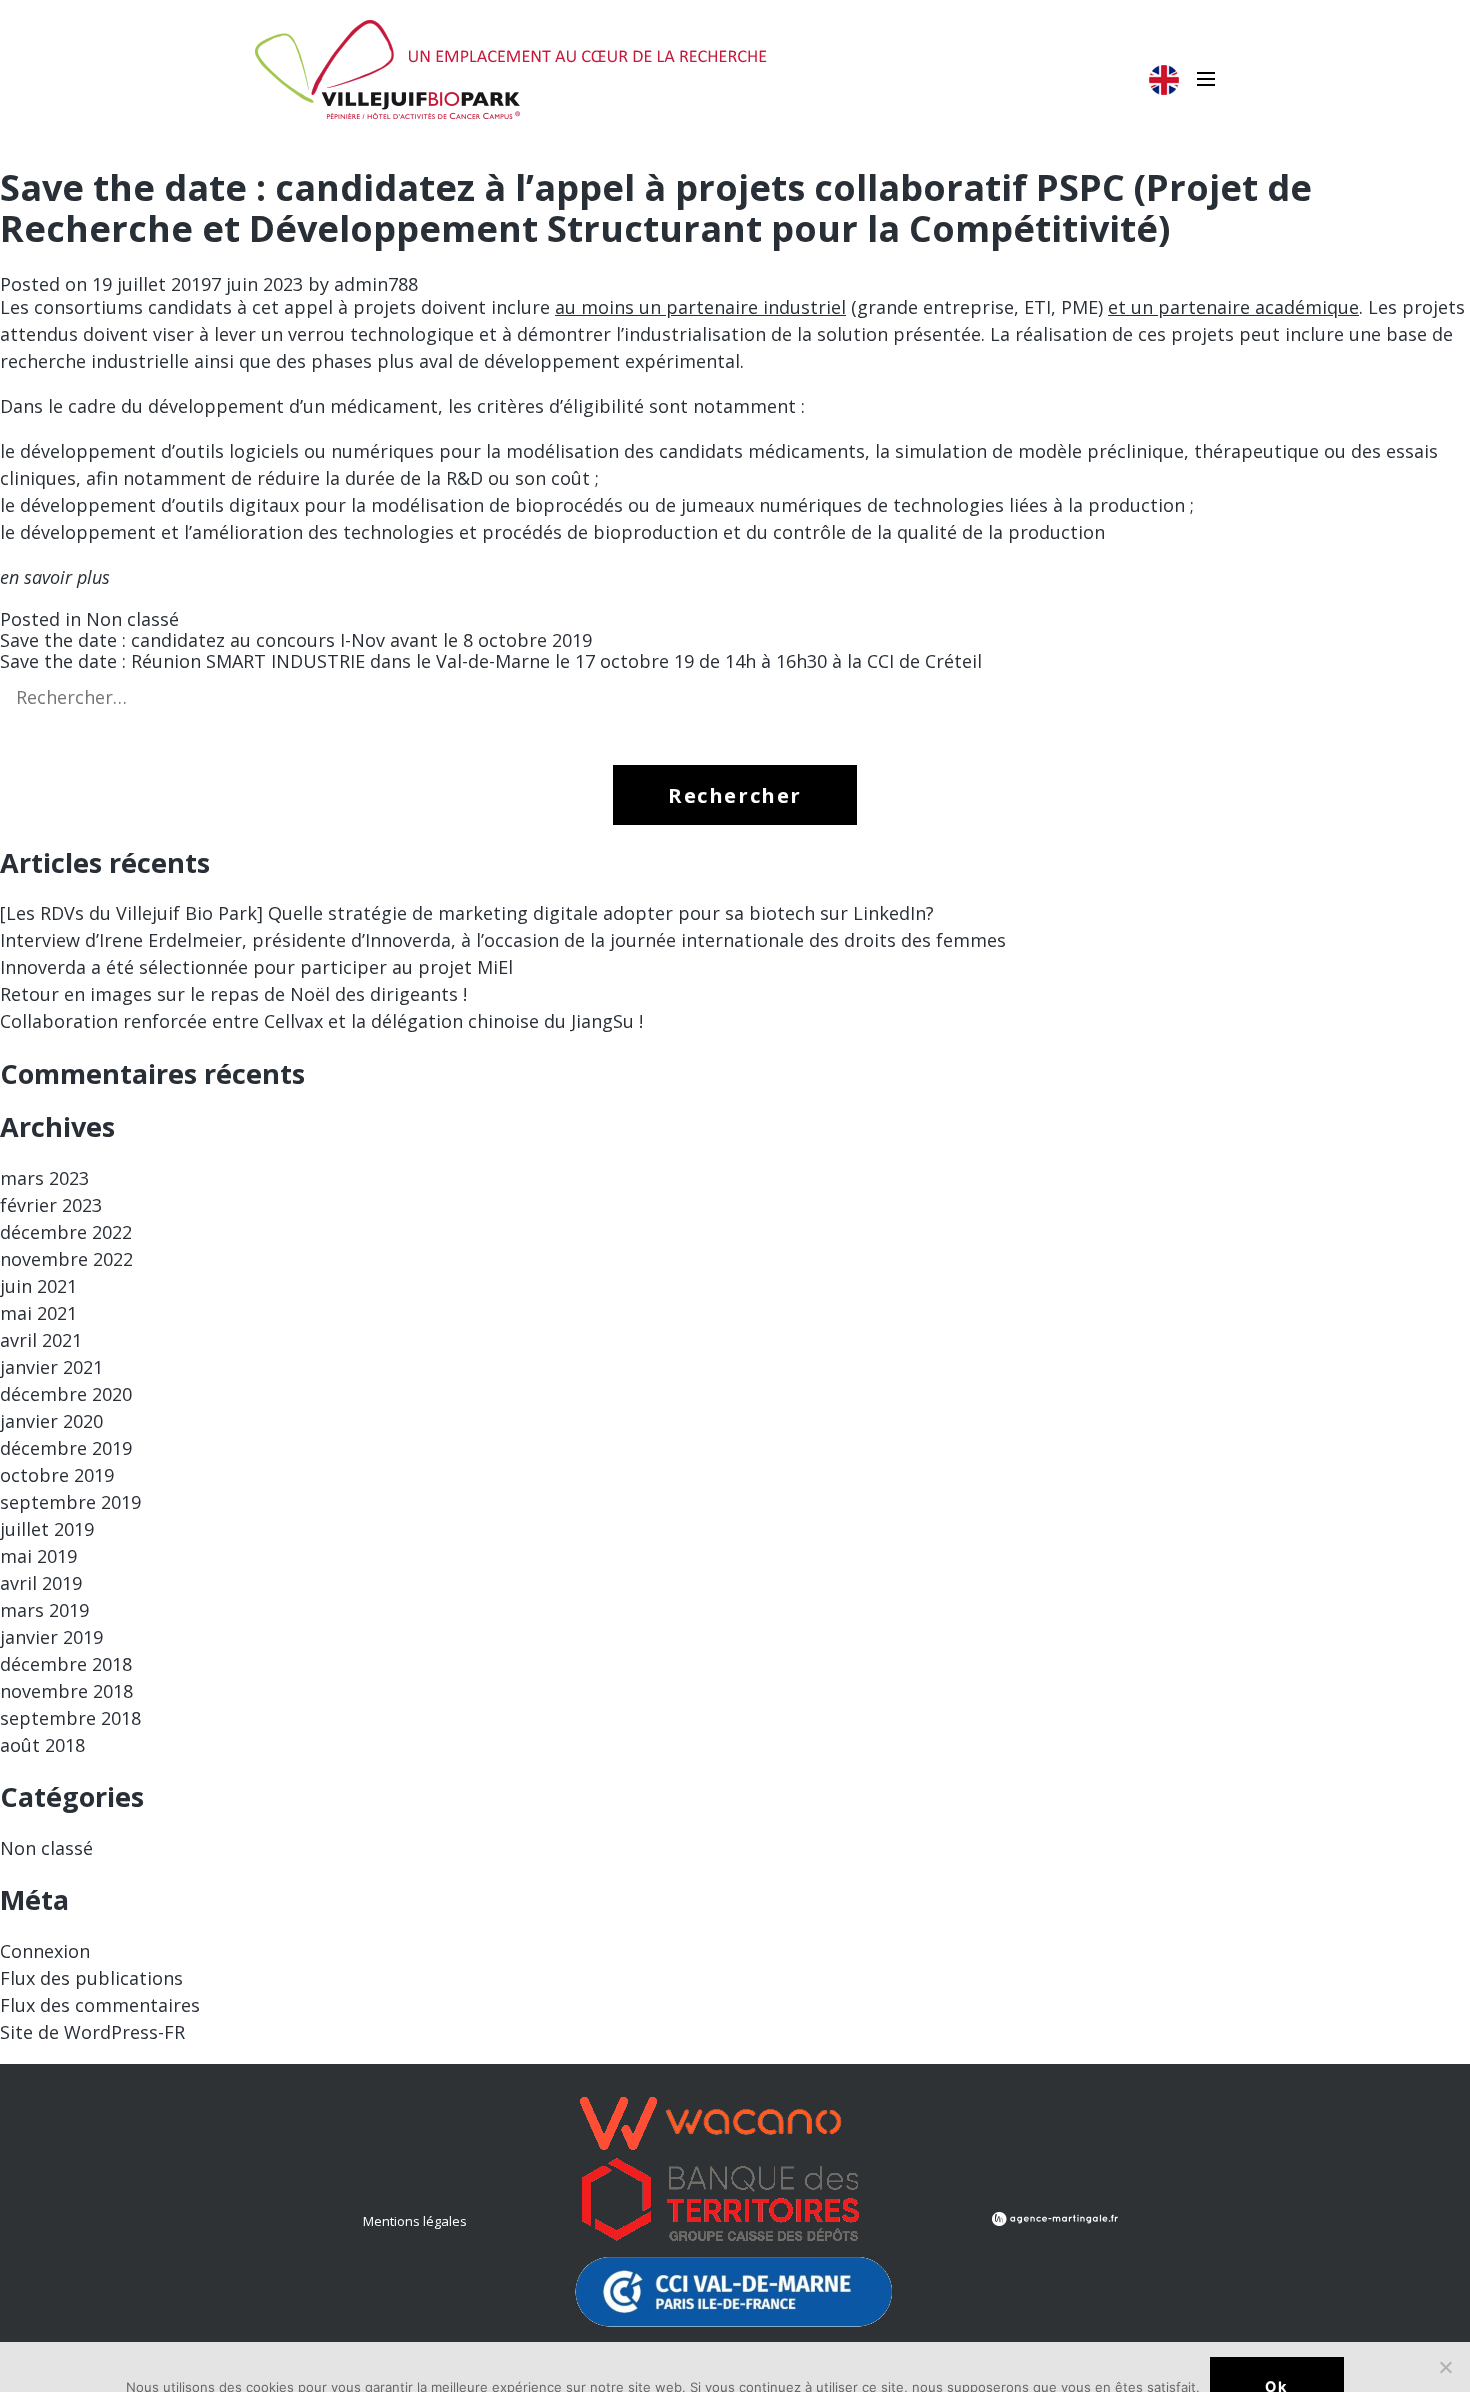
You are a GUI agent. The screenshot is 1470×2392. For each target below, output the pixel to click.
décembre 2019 (66, 1448)
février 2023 (51, 1205)
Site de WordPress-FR (92, 2032)
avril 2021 (41, 1340)
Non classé (132, 619)
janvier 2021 (51, 1367)
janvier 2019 (51, 1637)
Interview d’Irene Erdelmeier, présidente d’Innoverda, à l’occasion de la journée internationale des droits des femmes (503, 940)
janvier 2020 (51, 1421)
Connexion (45, 1951)
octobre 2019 (57, 1475)
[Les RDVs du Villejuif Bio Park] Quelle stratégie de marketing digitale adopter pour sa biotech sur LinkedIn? (467, 913)
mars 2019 (44, 1610)
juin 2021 (38, 1286)
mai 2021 (38, 1313)
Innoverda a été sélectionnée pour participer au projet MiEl (256, 967)
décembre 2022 (66, 1232)
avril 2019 (41, 1583)
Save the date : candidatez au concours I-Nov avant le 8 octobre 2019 (296, 640)
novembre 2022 (66, 1259)
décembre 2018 (66, 1664)
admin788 (376, 284)
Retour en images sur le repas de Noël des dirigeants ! (233, 994)
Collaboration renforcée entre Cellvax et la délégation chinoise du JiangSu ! (321, 1021)
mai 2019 (38, 1556)
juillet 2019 (47, 1529)
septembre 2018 (70, 1718)
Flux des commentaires (100, 2005)
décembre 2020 (66, 1394)
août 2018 (42, 1745)
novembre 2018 (66, 1691)
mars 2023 (44, 1178)
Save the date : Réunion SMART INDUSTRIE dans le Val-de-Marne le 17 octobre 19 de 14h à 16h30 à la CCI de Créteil (491, 661)
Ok (1276, 2385)
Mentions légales (415, 2221)
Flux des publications (91, 1978)
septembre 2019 (70, 1502)
